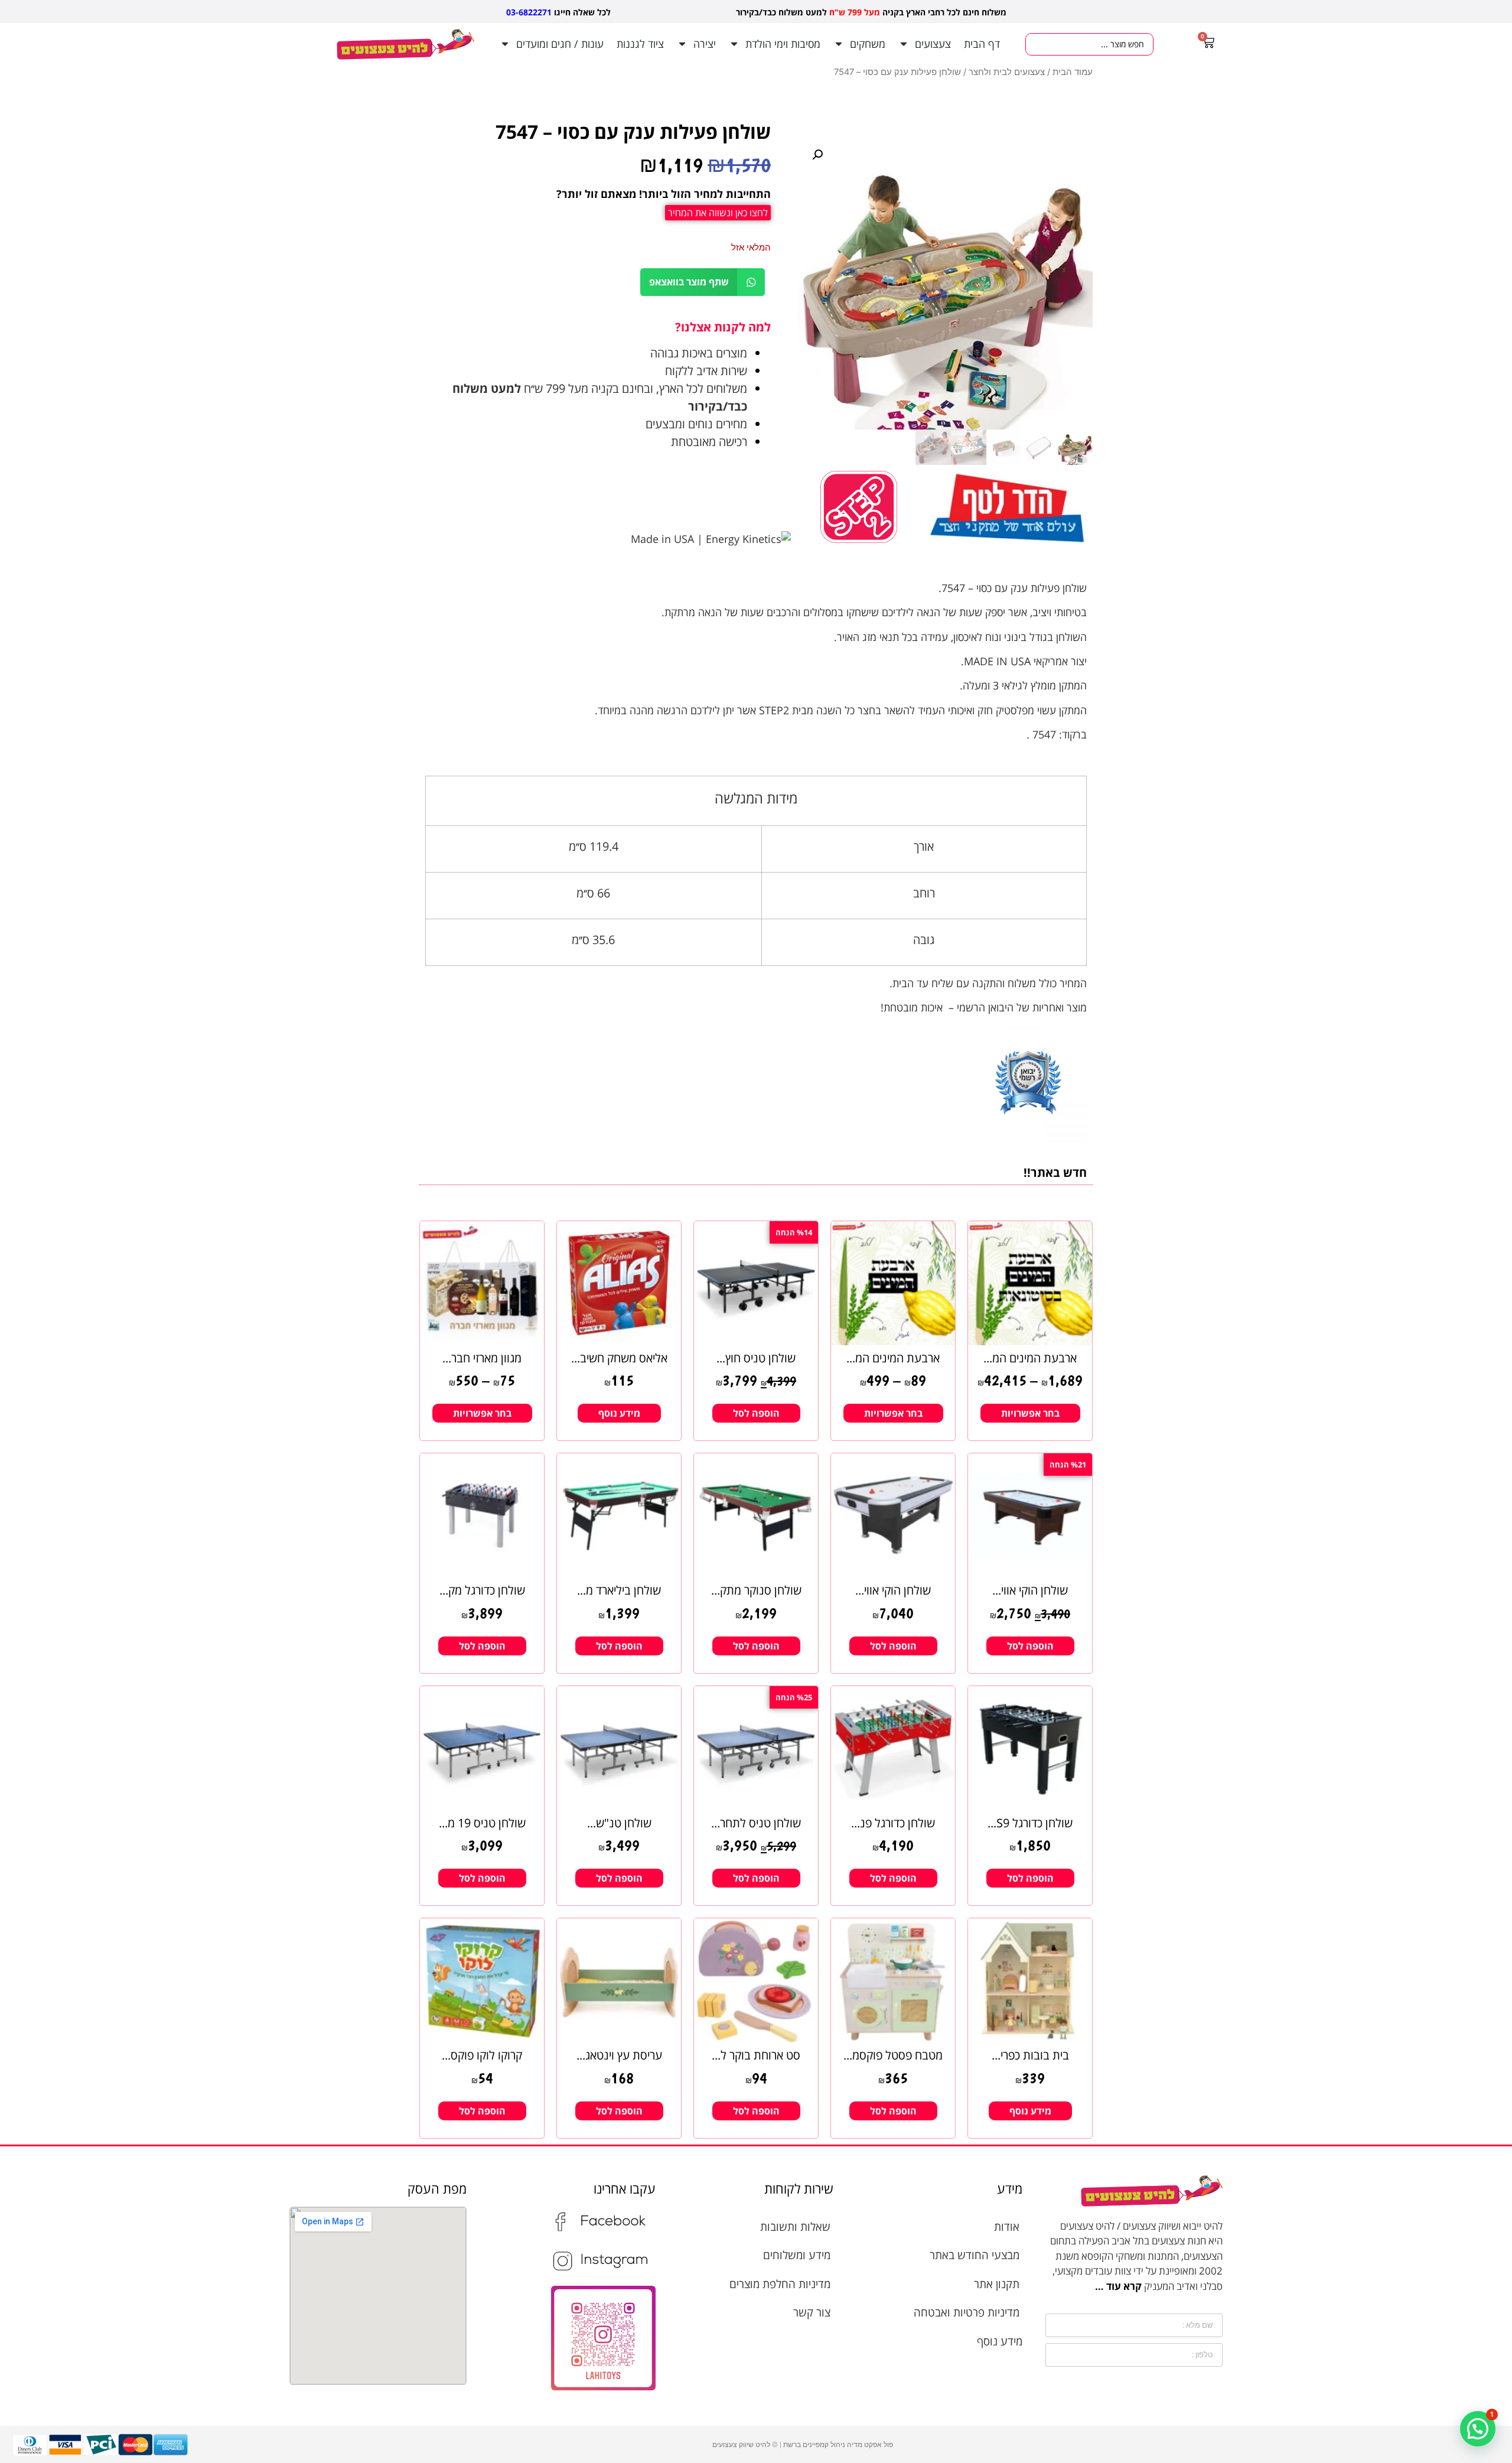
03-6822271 (529, 12)
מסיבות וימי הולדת (783, 44)
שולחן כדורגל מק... (482, 1590)
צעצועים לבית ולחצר (1007, 72)
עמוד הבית (1073, 72)
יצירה (705, 44)
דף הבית (982, 44)
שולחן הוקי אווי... (1030, 1590)
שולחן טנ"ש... (619, 1823)
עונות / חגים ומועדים (560, 44)
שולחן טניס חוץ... (756, 1358)
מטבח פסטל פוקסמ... (893, 2055)
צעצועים (933, 44)
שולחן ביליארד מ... (619, 1590)
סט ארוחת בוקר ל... (756, 2055)
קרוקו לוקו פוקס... (482, 2055)
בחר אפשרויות (1030, 1413)
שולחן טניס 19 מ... (482, 1823)
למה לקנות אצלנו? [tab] (723, 327)
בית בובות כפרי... (1030, 2055)
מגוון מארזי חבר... (482, 1358)
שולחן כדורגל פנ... (893, 1823)
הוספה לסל (756, 1413)
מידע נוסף (619, 1413)
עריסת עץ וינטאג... (619, 2055)
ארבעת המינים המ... (1030, 1358)
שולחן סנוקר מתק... (756, 1590)
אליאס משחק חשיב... (619, 1358)
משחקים (868, 44)
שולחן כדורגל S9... (1030, 1823)
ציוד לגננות (640, 44)
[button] (817, 155)
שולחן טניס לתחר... (756, 1823)
